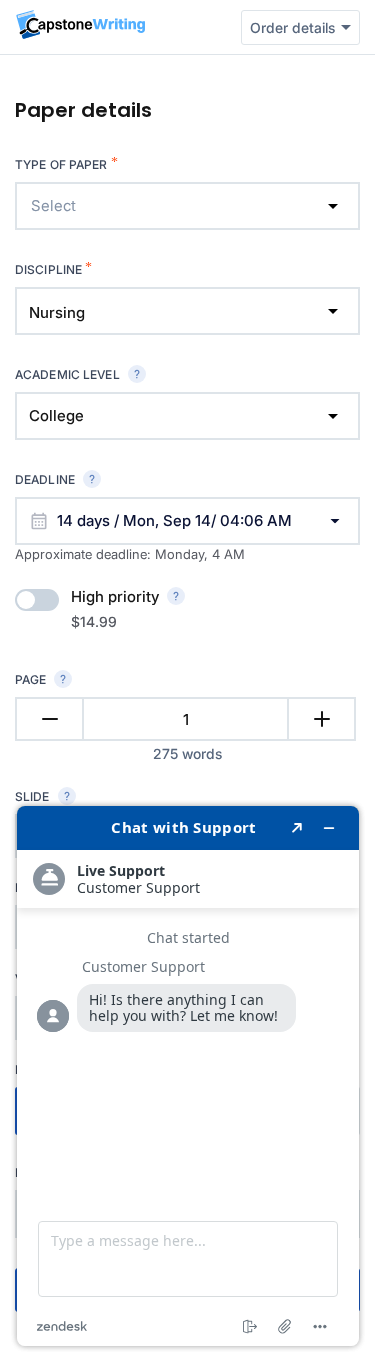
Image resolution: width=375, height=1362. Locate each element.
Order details (292, 27)
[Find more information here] (188, 1076)
